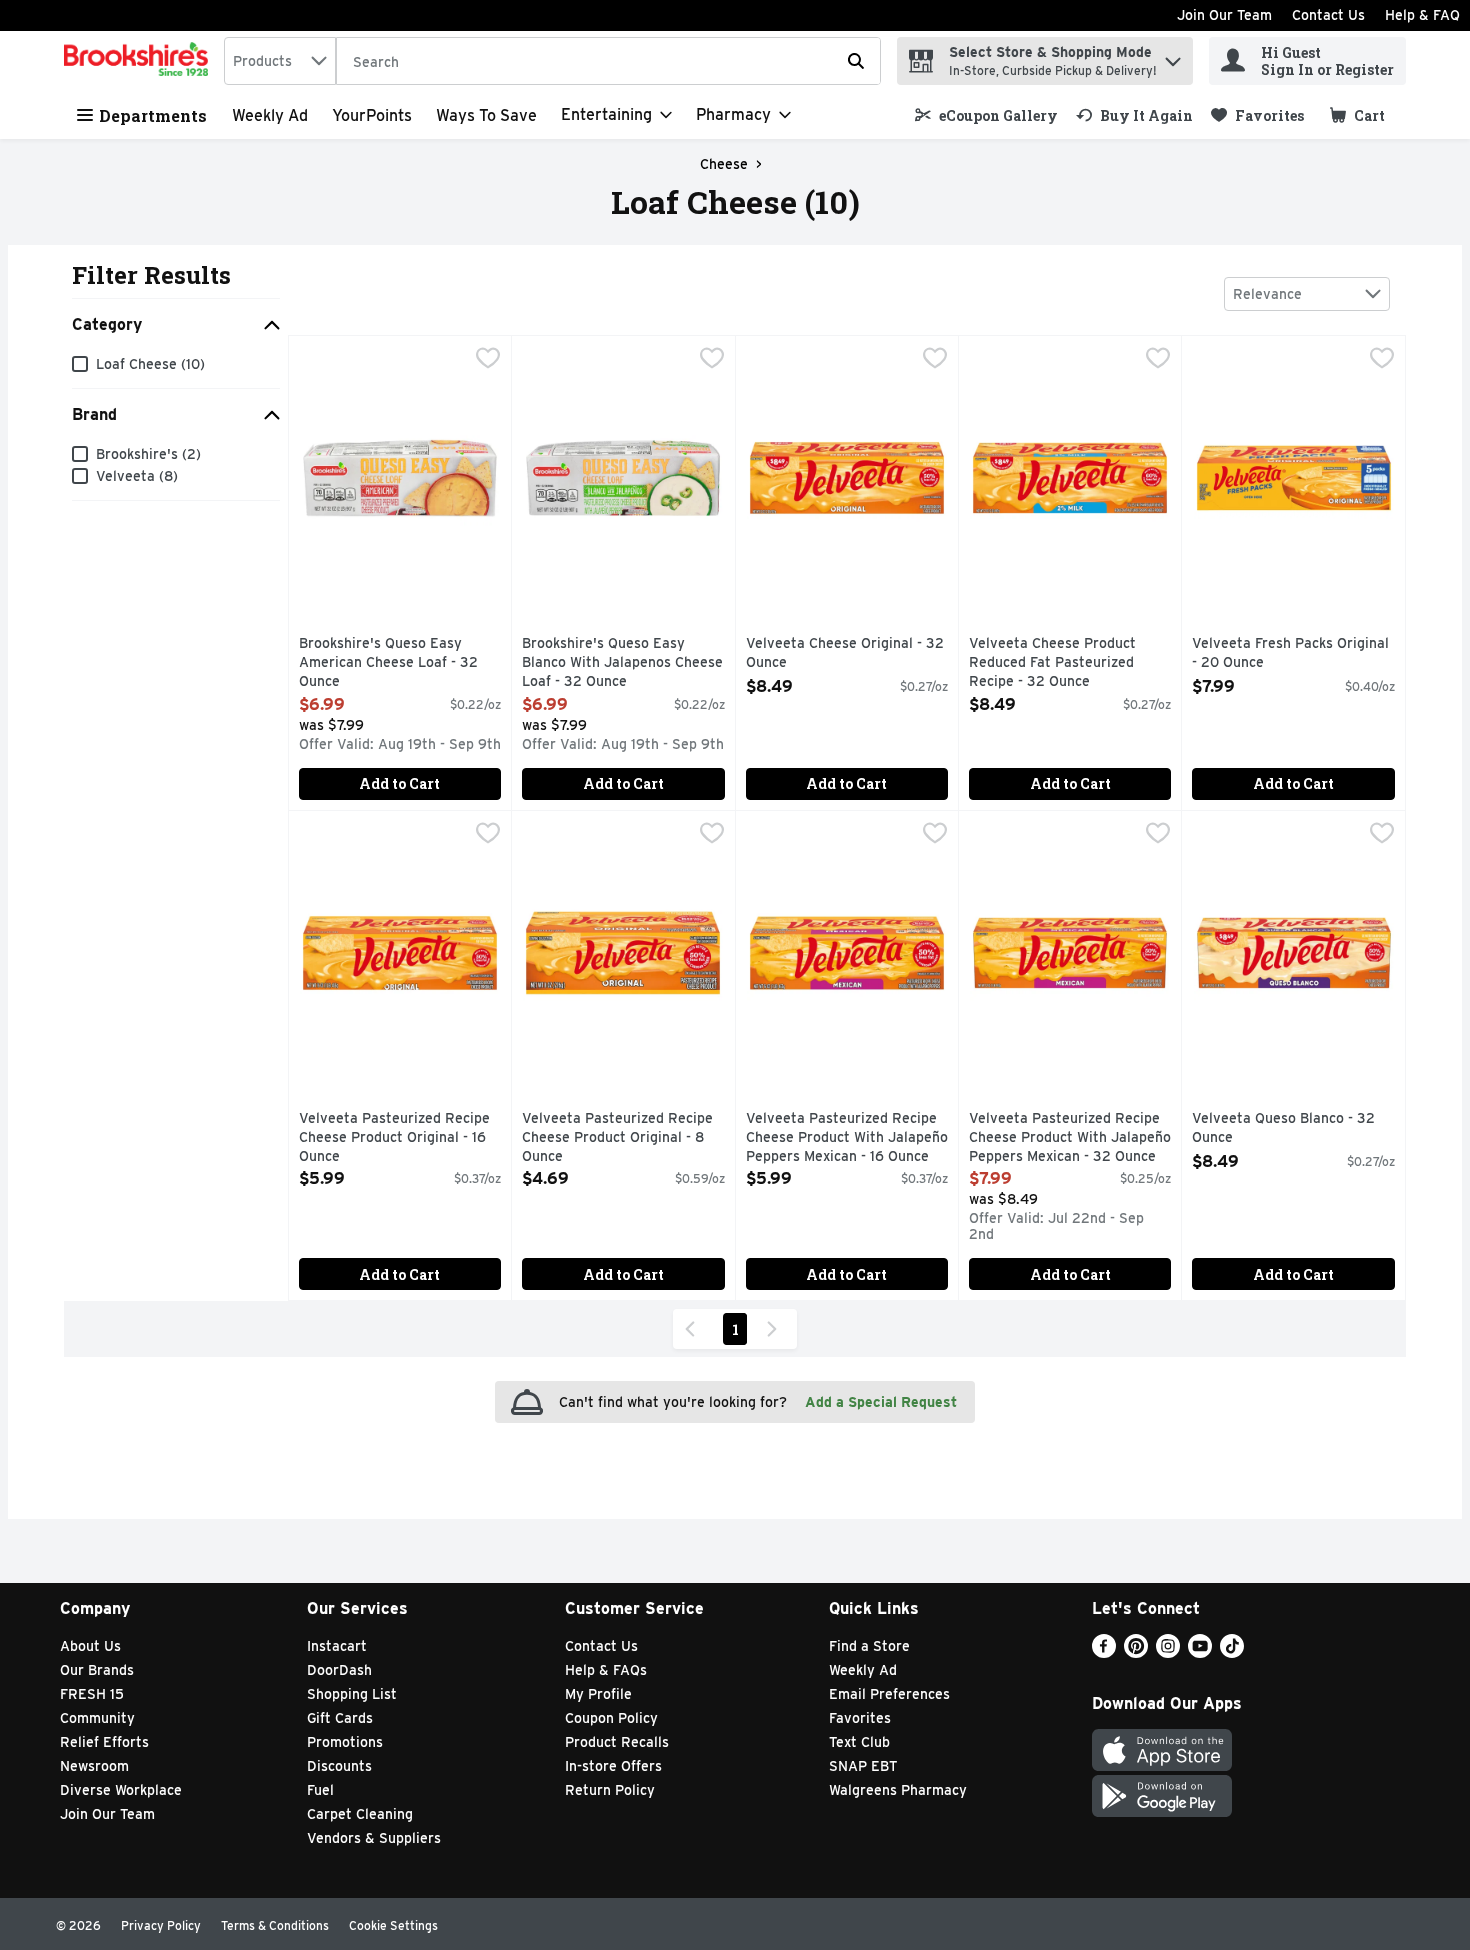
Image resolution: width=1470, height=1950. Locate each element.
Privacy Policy (161, 1925)
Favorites (860, 1718)
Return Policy (610, 1790)
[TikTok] (1232, 1652)
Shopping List (352, 1694)
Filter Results (151, 275)
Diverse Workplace (121, 1790)
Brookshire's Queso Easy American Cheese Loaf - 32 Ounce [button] (388, 663)
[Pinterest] (1136, 1652)
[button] (1173, 56)
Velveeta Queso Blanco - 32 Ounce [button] (1283, 1128)
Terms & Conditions (275, 1925)
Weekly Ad (270, 115)
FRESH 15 (92, 1694)
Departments (153, 115)
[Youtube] (1200, 1652)
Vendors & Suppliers (374, 1838)
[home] (140, 61)
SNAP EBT (863, 1766)
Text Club (859, 1742)
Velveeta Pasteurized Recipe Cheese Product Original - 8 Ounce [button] (617, 1138)
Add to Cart (399, 783)
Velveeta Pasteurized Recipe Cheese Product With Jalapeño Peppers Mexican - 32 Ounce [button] (1070, 1138)
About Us (90, 1646)
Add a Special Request (881, 1402)
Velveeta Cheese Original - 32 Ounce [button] (845, 653)
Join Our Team (1224, 15)
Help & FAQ (1422, 15)
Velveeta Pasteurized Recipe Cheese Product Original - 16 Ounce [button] (394, 1138)
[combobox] (280, 61)
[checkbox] (488, 360)
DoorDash (339, 1670)
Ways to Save (486, 115)
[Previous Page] (694, 1329)
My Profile (598, 1694)
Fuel (320, 1790)
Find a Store (869, 1646)
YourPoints (372, 115)
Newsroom (94, 1766)
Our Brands (97, 1670)
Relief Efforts (104, 1742)
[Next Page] (776, 1329)
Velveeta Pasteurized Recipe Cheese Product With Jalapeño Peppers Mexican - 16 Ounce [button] (847, 1138)
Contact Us (1328, 15)
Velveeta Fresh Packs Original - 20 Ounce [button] (1290, 653)
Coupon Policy (611, 1718)
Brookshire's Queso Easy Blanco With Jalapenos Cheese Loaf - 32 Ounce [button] (622, 663)
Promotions (345, 1742)
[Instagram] (1168, 1652)
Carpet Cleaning (360, 1814)
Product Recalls (617, 1742)
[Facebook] (1104, 1652)
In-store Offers (613, 1766)
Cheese (724, 164)
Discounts (339, 1766)
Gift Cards (340, 1718)
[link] (986, 115)
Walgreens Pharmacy (898, 1790)
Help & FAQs (606, 1670)
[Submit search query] (856, 61)
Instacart (337, 1646)
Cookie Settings (393, 1925)
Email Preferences (889, 1694)
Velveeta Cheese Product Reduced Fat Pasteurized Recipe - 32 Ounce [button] (1054, 663)
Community (97, 1718)
